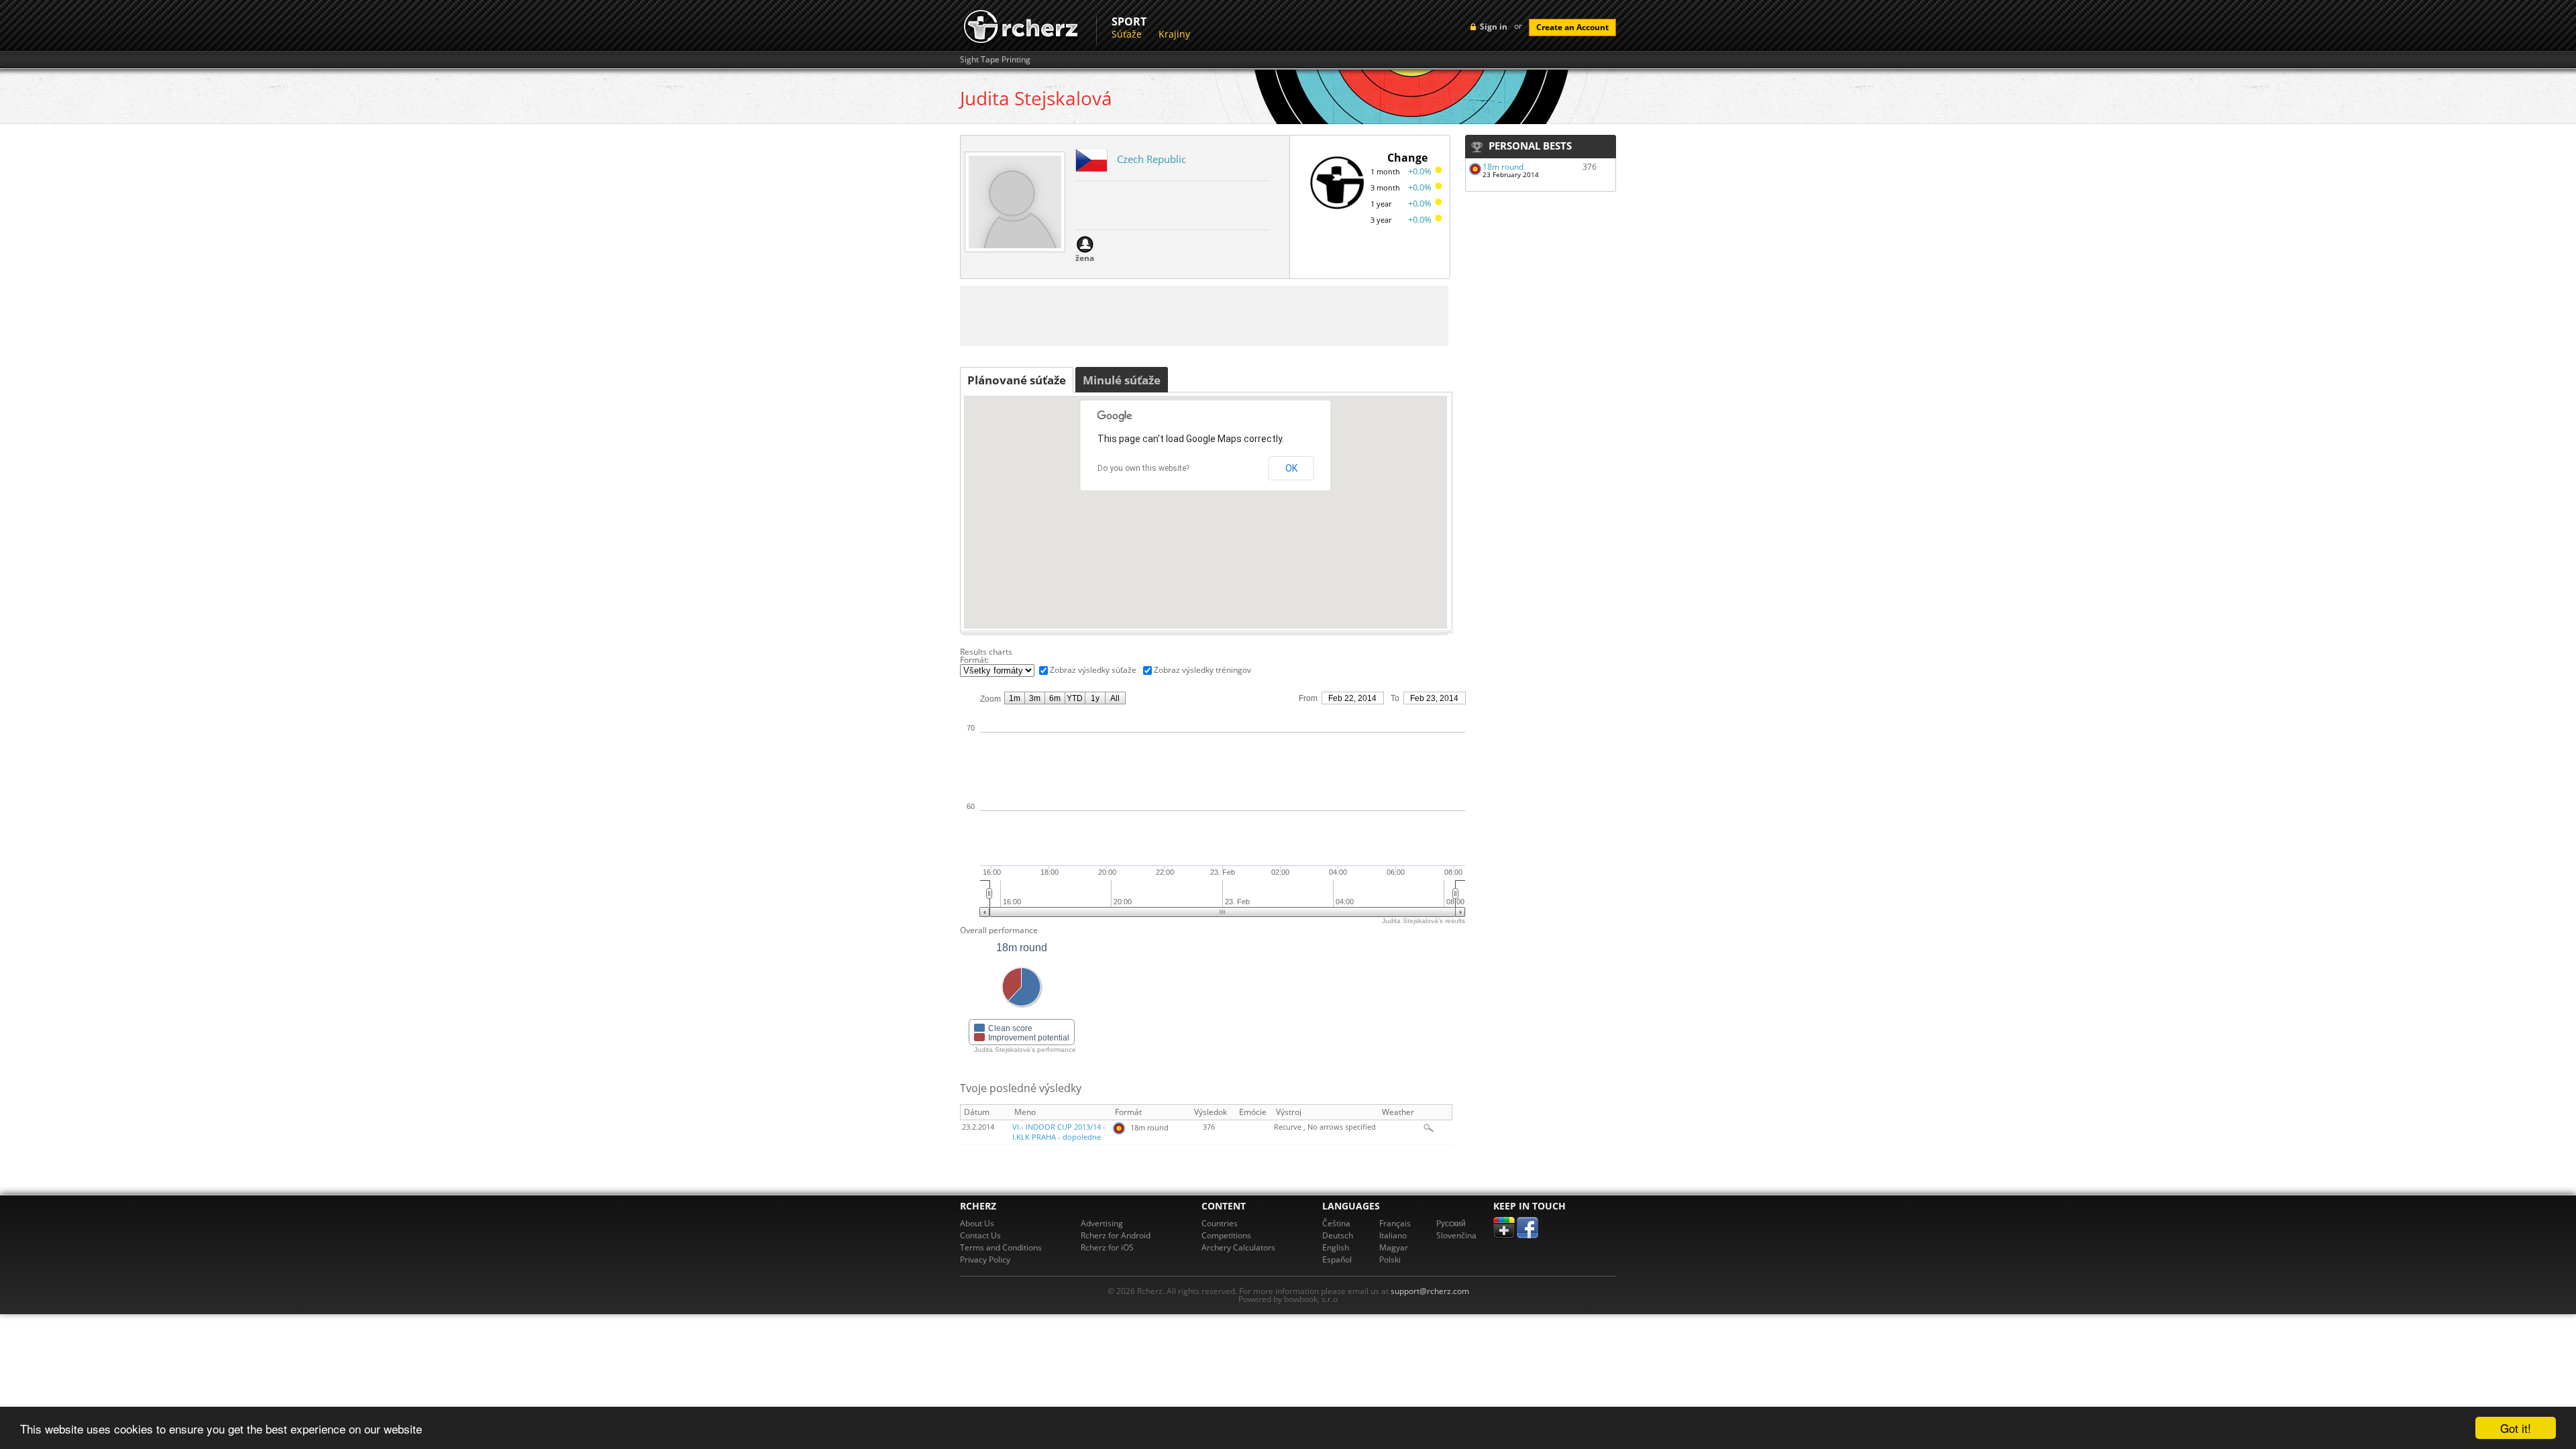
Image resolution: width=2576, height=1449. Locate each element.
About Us (977, 1223)
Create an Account (1572, 27)
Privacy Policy (985, 1259)
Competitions (1226, 1235)
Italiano (1393, 1235)
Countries (1220, 1223)
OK (1291, 468)
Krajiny (1174, 34)
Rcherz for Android (1116, 1235)
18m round (1503, 167)
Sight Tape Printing (995, 60)
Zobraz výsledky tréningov (1202, 670)
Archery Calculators (1238, 1247)
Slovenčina (1456, 1235)
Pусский (1451, 1223)
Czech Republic (1151, 159)
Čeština (1336, 1223)
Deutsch (1338, 1235)
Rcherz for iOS (1107, 1247)
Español (1337, 1259)
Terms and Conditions (1001, 1247)
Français (1395, 1223)
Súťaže (1127, 34)
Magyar (1394, 1247)
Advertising (1102, 1223)
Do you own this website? (1143, 468)
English (1336, 1247)
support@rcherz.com (1430, 1291)
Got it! (2516, 1428)
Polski (1390, 1259)
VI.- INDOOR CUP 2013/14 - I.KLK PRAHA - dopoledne (1059, 1132)
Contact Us (980, 1235)
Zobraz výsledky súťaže (1093, 670)
